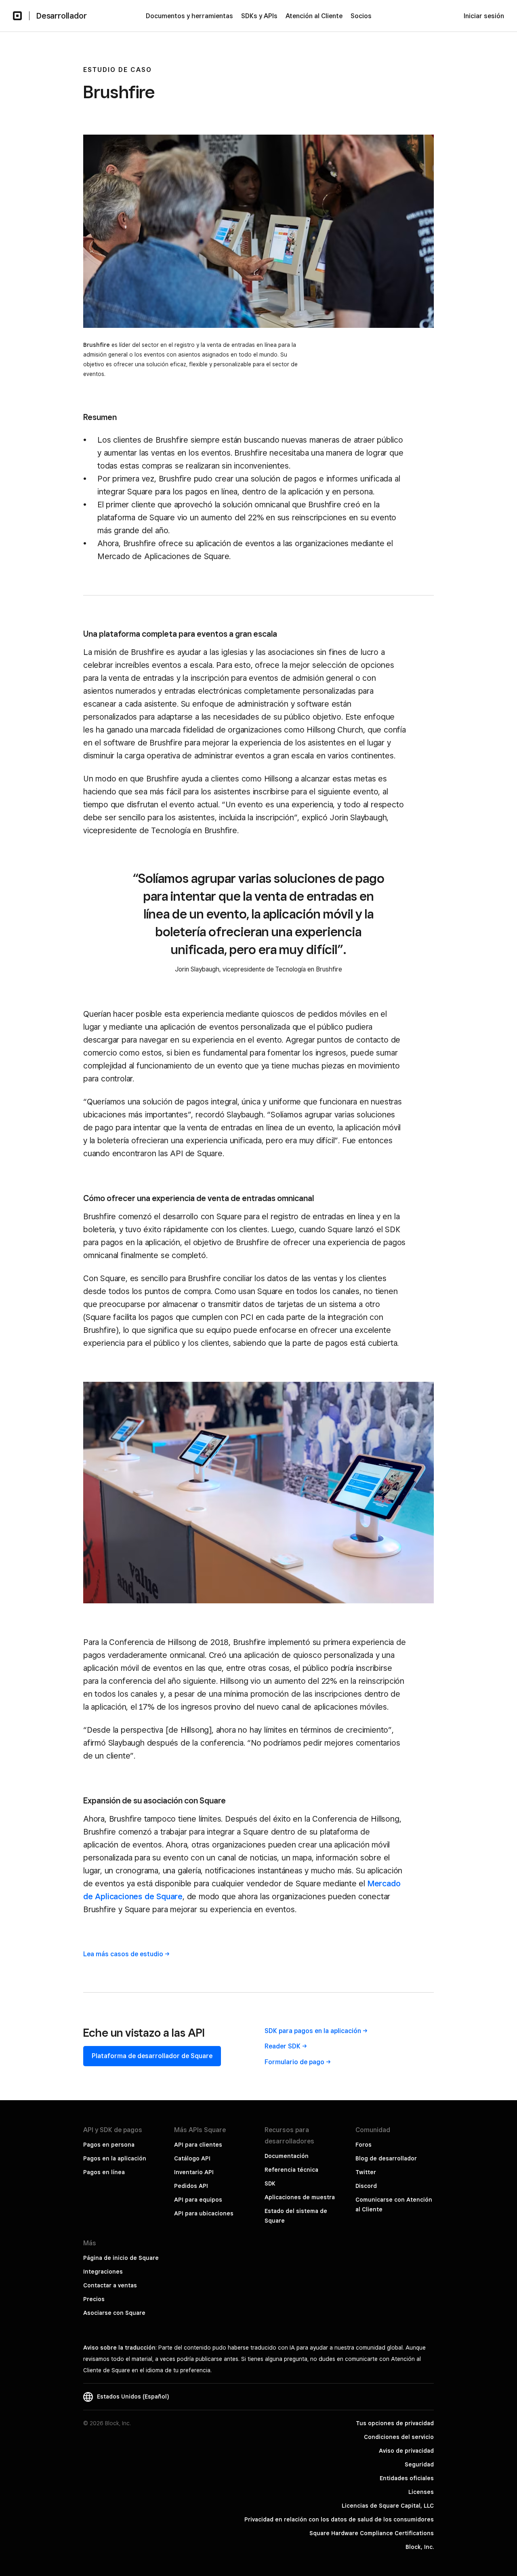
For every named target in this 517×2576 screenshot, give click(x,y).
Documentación (287, 2156)
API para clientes (198, 2145)
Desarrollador (61, 16)
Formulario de (294, 2062)
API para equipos (198, 2200)
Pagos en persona (109, 2145)
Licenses (421, 2492)
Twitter (366, 2172)
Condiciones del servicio (399, 2437)
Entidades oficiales (407, 2478)
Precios (94, 2299)
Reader (283, 2046)
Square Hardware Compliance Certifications (372, 2533)
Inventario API (194, 2172)
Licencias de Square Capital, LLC (388, 2506)
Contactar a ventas (110, 2285)
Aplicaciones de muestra (300, 2197)
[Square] (17, 16)
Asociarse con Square (114, 2313)
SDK (270, 2183)
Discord (366, 2186)
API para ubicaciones (204, 2213)
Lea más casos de (123, 1954)
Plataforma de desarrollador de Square (152, 2056)
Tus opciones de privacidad (395, 2423)
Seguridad (419, 2464)
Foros (364, 2145)
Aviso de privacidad (406, 2451)
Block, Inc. (420, 2547)
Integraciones (103, 2272)
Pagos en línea (104, 2172)
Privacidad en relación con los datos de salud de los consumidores (339, 2519)
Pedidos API (191, 2186)
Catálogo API (192, 2158)
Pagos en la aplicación (115, 2158)
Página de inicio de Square (121, 2258)
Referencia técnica (291, 2170)
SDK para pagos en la (313, 2031)
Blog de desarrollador (386, 2158)
